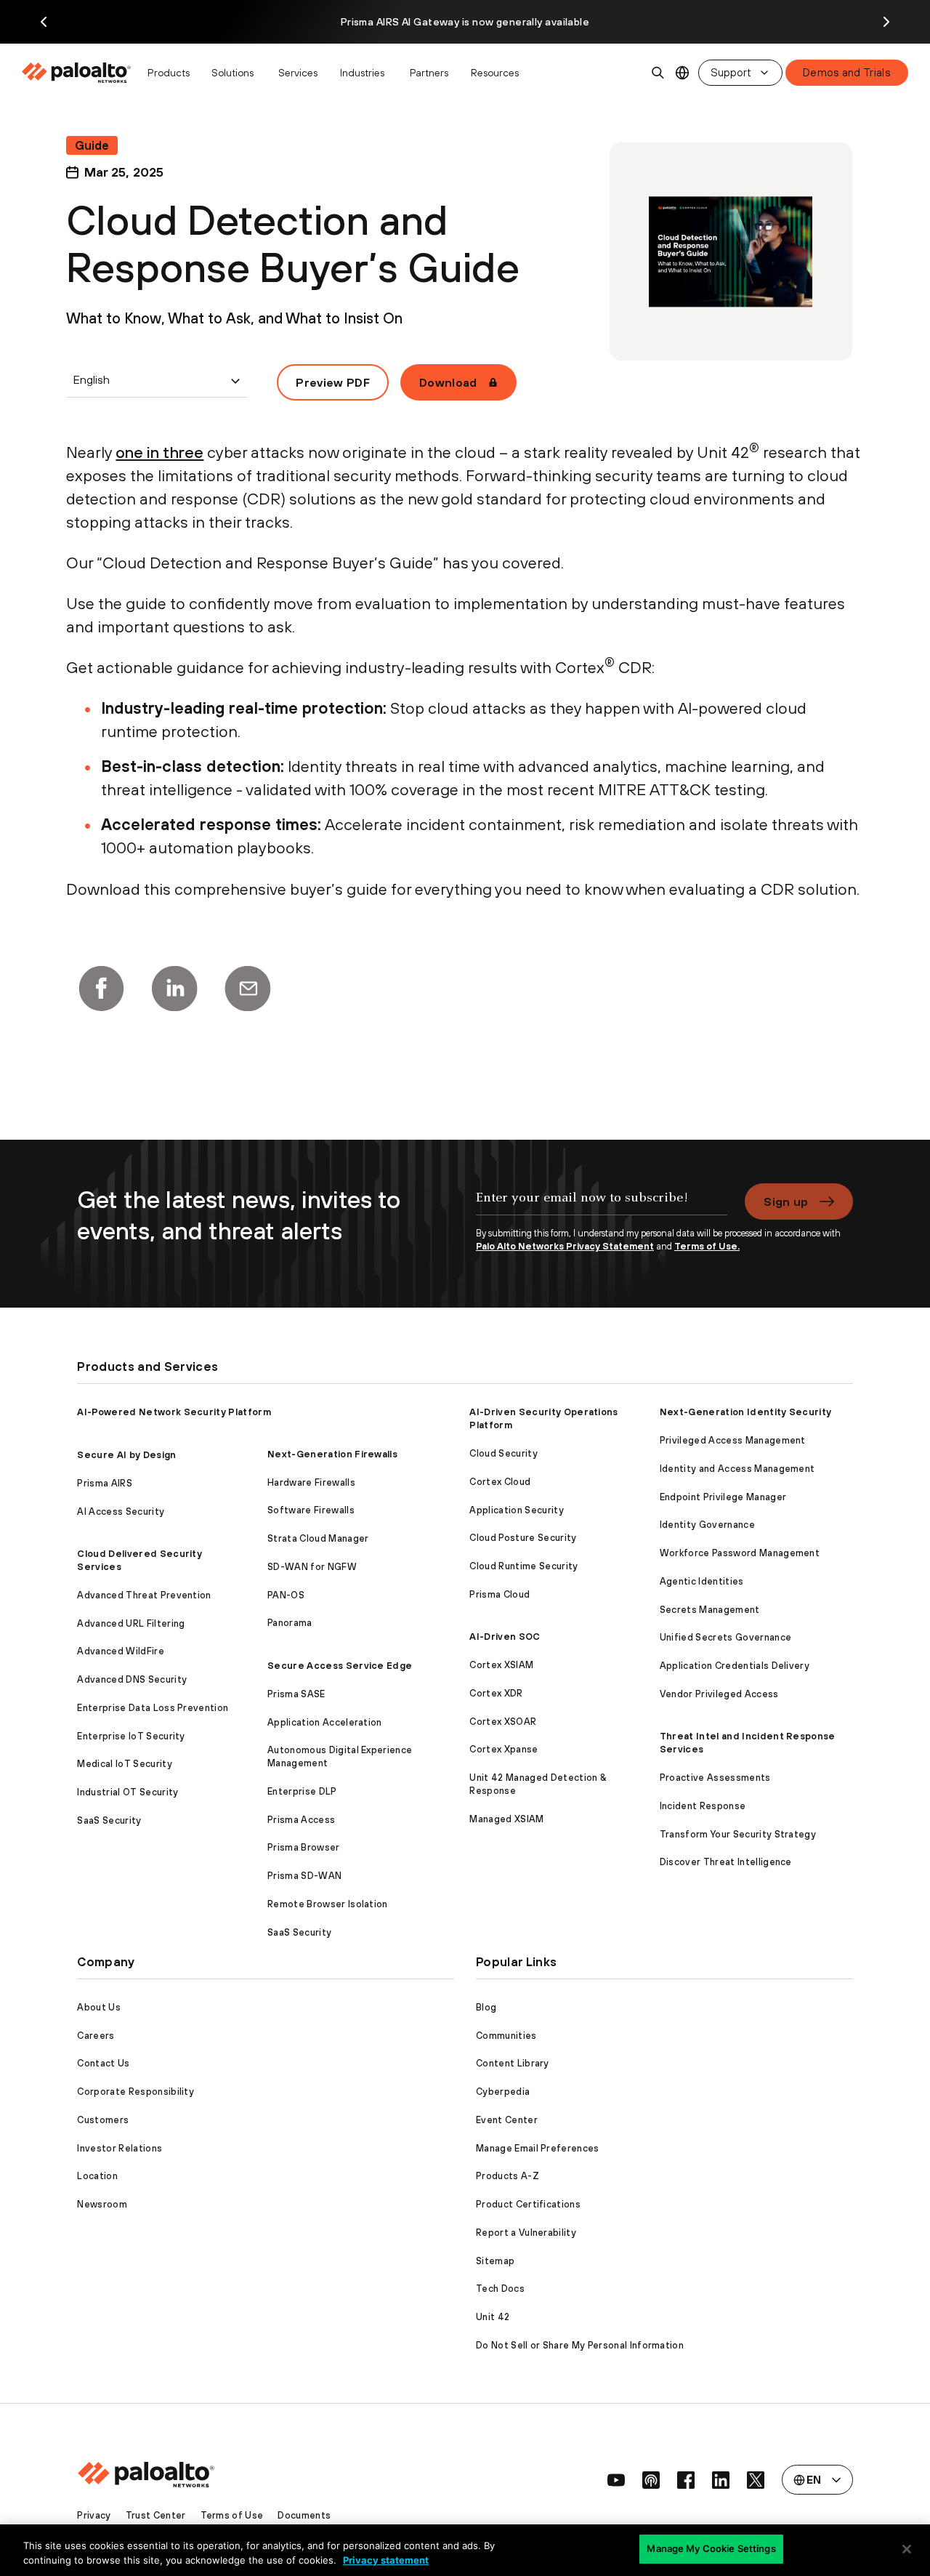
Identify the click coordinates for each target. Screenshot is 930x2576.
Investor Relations (120, 2148)
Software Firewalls (311, 1510)
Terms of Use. (707, 1246)
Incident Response (703, 1806)
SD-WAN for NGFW (312, 1567)
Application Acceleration (325, 1722)
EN (683, 73)
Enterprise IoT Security (131, 1736)
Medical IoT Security (124, 1764)
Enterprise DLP (302, 1791)
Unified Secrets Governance (725, 1637)
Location (97, 2176)
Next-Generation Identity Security (746, 1412)
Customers (103, 2120)
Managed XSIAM (506, 1819)
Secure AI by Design (126, 1455)
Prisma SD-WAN (304, 1876)
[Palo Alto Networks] (77, 73)
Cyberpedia (503, 2092)
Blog (486, 2007)
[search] (658, 73)
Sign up (786, 1202)
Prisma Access (301, 1820)
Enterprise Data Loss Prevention (153, 1708)
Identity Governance (707, 1525)
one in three (159, 452)
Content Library (513, 2063)
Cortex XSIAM (501, 1665)
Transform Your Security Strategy (738, 1834)
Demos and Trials (847, 72)
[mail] (248, 989)
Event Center (507, 2120)
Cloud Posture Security (523, 1538)
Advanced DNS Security (132, 1679)
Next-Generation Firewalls (332, 1454)
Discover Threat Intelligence (726, 1862)
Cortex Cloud (500, 1482)
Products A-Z (508, 2176)
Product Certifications (528, 2204)
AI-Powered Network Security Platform (174, 1412)
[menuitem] (80, 73)
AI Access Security (121, 1512)
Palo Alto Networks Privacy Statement (565, 1246)
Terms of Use (232, 2515)
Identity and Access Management (737, 1469)
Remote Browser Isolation (328, 1904)
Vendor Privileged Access (719, 1694)
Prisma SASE (296, 1694)
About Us (99, 2007)
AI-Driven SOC (505, 1637)
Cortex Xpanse (504, 1749)
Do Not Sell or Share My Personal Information (580, 2345)
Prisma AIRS (105, 1483)
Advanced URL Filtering (131, 1623)
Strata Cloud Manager (318, 1538)
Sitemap (495, 2261)
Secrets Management (710, 1610)
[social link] (616, 2480)
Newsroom (102, 2204)
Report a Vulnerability (526, 2233)
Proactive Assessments (715, 1778)
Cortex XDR (496, 1693)
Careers (96, 2036)
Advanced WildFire (120, 1651)
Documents (304, 2515)
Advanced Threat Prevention (144, 1595)
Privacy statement (386, 2560)
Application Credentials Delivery (735, 1666)
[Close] (907, 2549)
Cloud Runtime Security (523, 1566)
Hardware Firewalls (311, 1482)
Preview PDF (333, 382)
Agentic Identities (702, 1581)
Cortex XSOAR (503, 1722)
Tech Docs (500, 2289)
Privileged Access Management (733, 1440)
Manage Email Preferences (538, 2148)
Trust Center (156, 2515)
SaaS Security (109, 1820)
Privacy (94, 2515)
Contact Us (103, 2063)
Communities (506, 2036)
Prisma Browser (303, 1847)
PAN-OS (286, 1595)
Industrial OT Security (128, 1792)
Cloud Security (503, 1453)
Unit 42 (493, 2317)
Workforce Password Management (740, 1553)
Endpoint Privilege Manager (723, 1497)
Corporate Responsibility (136, 2092)
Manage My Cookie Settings (711, 2548)
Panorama (290, 1623)
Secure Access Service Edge (340, 1666)
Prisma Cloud (500, 1594)
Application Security (516, 1510)
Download (448, 382)
